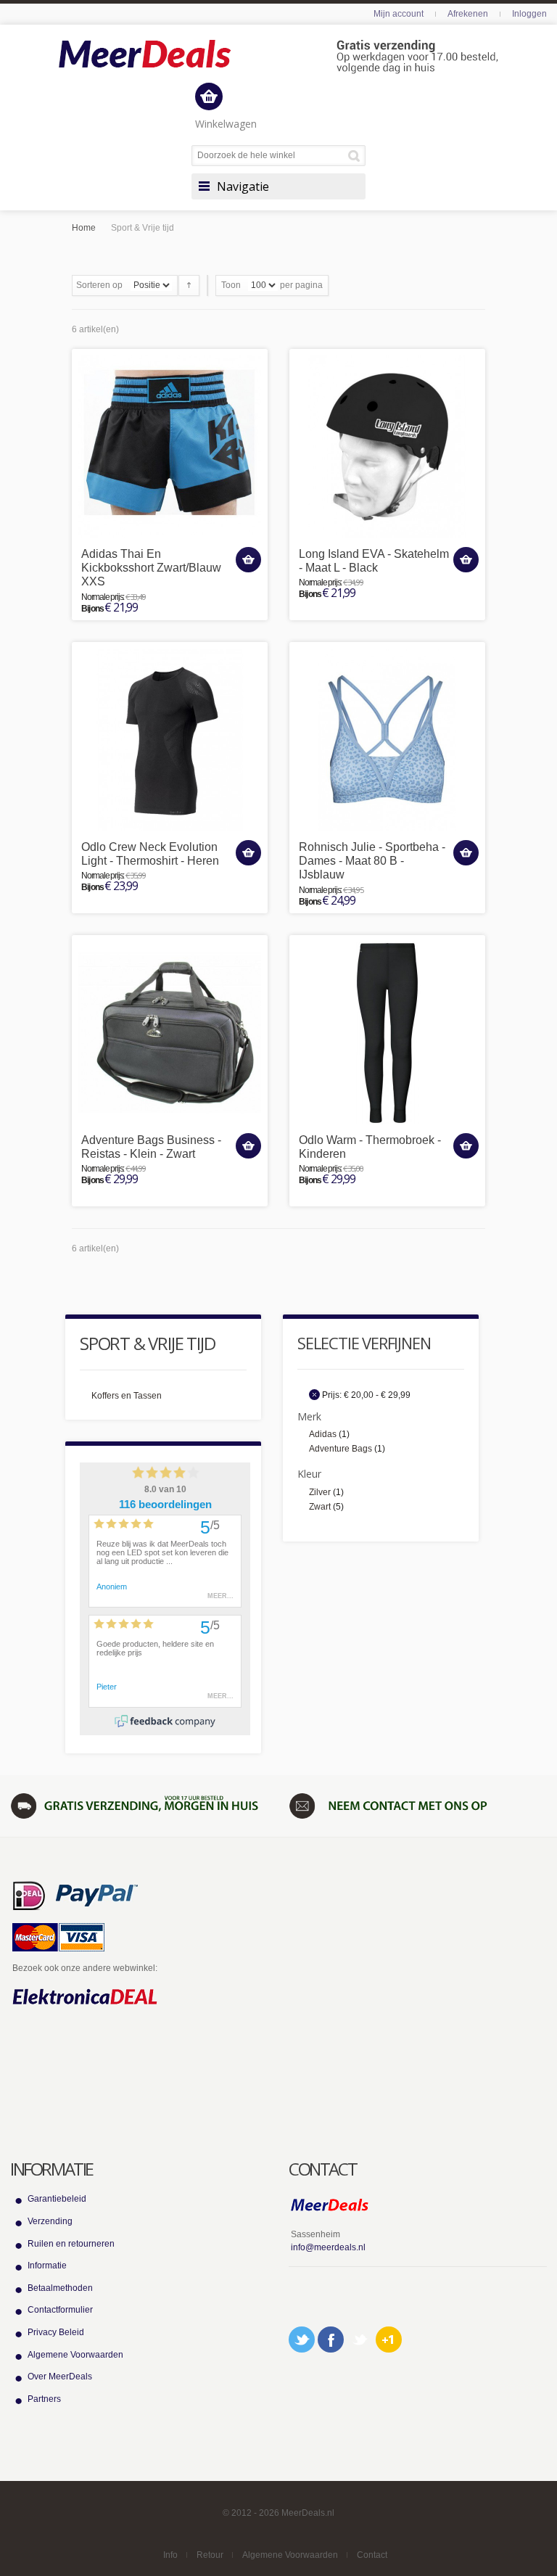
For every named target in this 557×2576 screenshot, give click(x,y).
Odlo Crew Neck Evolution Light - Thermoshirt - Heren (150, 854)
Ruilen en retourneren (71, 2244)
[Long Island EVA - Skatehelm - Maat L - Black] (387, 447)
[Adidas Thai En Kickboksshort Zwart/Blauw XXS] (170, 447)
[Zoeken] (356, 156)
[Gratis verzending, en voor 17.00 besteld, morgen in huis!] (139, 1806)
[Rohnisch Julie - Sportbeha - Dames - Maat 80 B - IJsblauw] (387, 740)
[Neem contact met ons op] (418, 1806)
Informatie (47, 2266)
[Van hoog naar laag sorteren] (189, 285)
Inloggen (529, 14)
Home (84, 228)
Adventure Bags (341, 1449)
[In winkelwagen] (248, 560)
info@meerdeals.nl (328, 2247)
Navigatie (243, 186)
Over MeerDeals (60, 2377)
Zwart (320, 1507)
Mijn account (399, 14)
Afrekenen (468, 14)
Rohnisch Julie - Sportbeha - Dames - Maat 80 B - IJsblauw (372, 861)
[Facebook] (331, 2340)
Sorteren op (99, 285)
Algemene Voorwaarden (75, 2355)
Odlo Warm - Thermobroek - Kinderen (370, 1147)
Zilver (320, 1492)
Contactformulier (60, 2310)
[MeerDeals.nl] (278, 57)
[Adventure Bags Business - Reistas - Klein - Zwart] (170, 1033)
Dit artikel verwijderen (314, 1395)
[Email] (360, 2340)
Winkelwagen (226, 124)
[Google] (389, 2340)
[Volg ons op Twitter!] (302, 2340)
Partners (44, 2399)
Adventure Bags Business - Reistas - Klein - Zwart (151, 1147)
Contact (372, 2555)
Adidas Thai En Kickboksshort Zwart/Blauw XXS (151, 568)
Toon (231, 285)
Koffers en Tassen (127, 1396)
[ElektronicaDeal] (85, 1997)
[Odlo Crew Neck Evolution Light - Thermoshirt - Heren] (170, 740)
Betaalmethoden (60, 2288)
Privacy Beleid (56, 2332)
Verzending (50, 2221)
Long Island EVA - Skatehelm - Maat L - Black (374, 561)
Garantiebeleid (57, 2199)
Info (170, 2555)
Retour (210, 2555)
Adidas (323, 1434)
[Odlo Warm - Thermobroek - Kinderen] (387, 1033)
